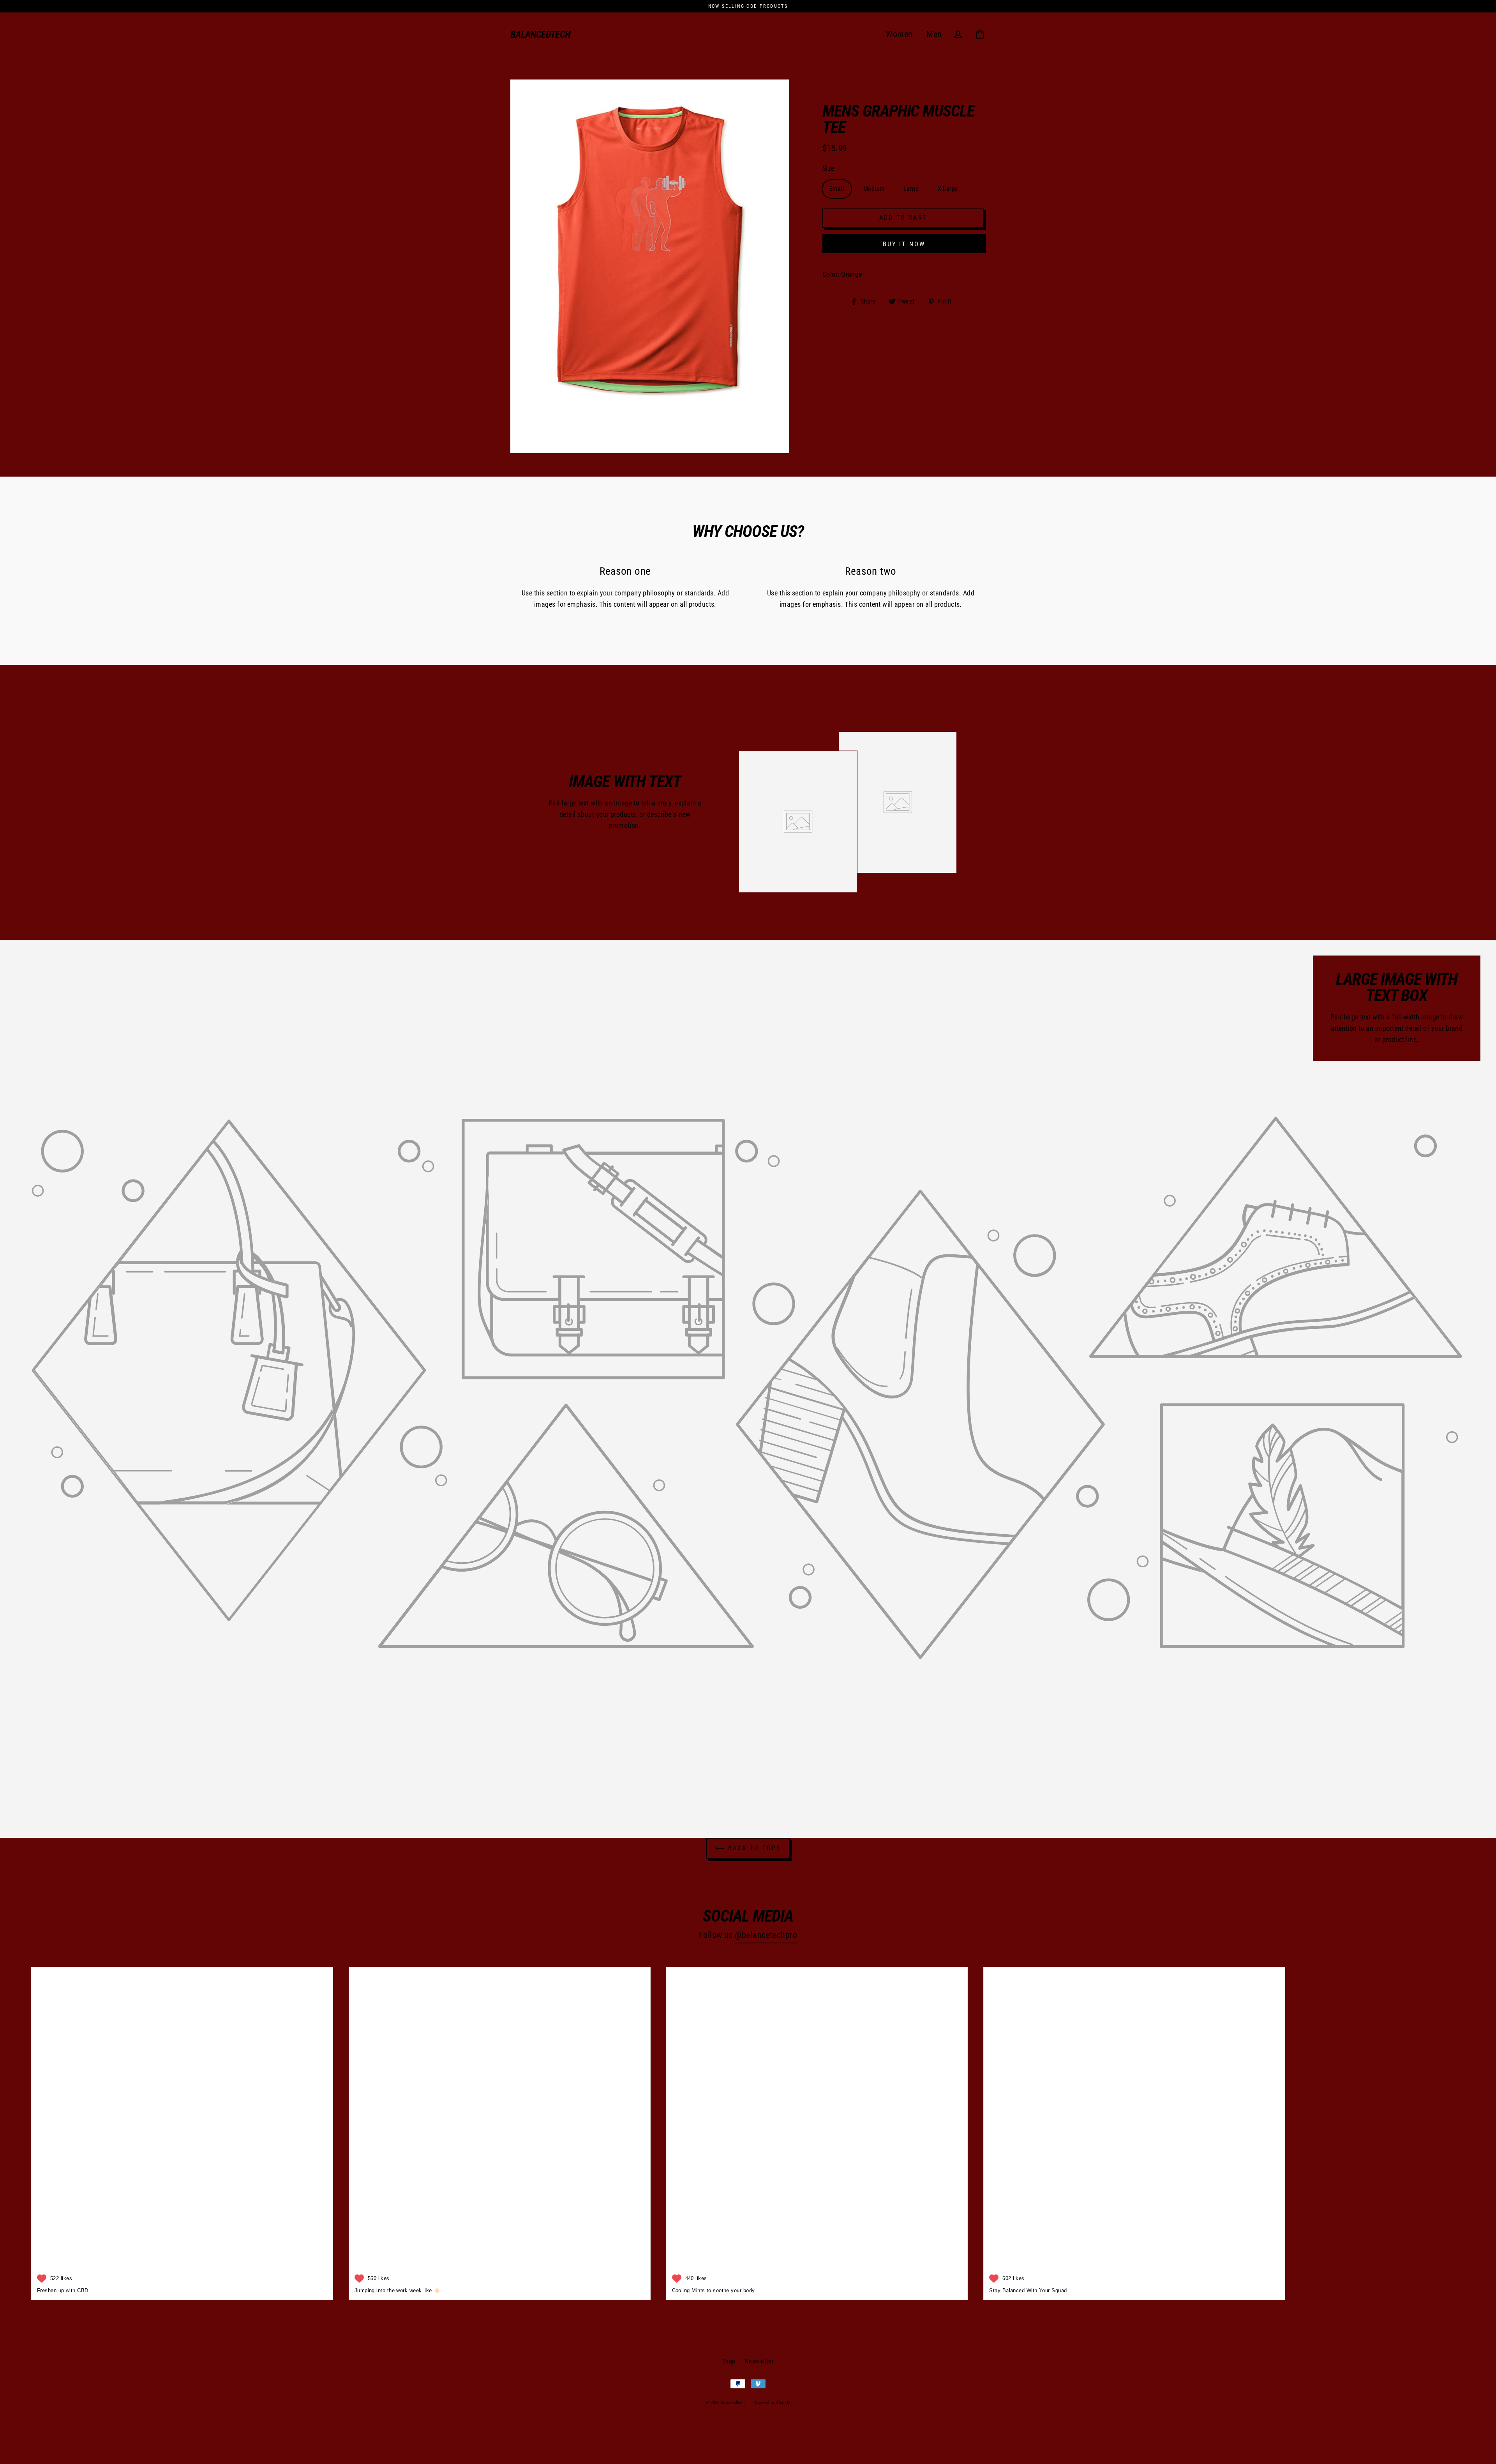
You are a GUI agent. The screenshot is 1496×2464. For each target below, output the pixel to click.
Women (899, 34)
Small (837, 189)
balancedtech (541, 34)
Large (911, 189)
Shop (729, 2361)
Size (828, 168)
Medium (874, 189)
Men (934, 34)
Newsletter (759, 2361)
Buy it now (904, 244)
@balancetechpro (766, 1935)
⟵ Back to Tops (748, 1848)
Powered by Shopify (772, 2403)
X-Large (948, 189)
